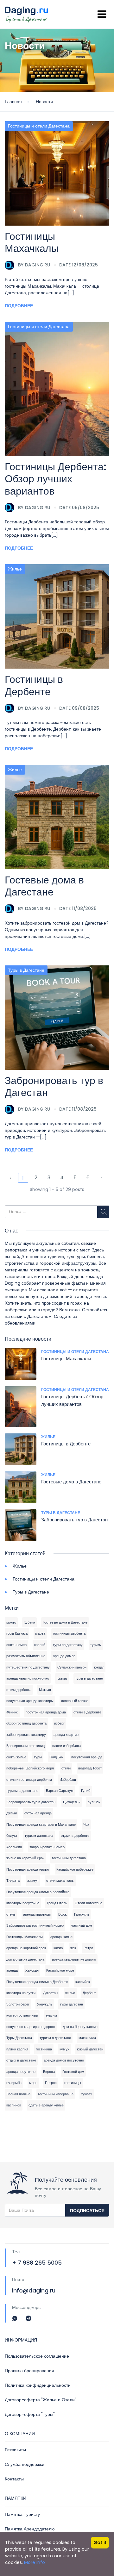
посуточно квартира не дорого (31, 2027)
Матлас (45, 1690)
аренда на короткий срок (26, 1948)
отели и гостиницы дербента (29, 1780)
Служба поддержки (25, 2464)
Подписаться (87, 2211)
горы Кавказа (17, 1633)
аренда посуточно (21, 2072)
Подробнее (19, 306)
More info (35, 2562)
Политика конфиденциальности (38, 2385)
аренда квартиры (37, 1914)
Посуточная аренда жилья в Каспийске (38, 1892)
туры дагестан (71, 2004)
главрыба (14, 2083)
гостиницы (73, 2083)
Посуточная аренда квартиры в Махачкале (41, 1824)
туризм (96, 1645)
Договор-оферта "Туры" (30, 2414)
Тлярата (13, 1881)
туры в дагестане (89, 1678)
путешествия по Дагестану (28, 1667)
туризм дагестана (39, 1836)
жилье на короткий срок (25, 1858)
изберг (59, 1723)
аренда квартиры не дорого (74, 1959)
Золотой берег (18, 2004)
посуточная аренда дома (46, 1712)
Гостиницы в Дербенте (34, 685)
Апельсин (14, 1847)
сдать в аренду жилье (46, 2105)
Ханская (32, 1970)
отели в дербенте (87, 1712)
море (33, 2083)
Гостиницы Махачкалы (32, 242)
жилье (70, 1993)
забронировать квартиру (26, 1735)
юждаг (99, 1667)
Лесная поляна (18, 2094)
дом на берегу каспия (80, 2027)
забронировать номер (47, 1847)
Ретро (88, 1948)
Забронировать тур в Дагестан (54, 1086)
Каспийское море (60, 1970)
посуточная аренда (87, 1757)
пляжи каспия (17, 2049)
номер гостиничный (22, 2015)
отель (11, 1914)
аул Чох (94, 1802)
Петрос (51, 2083)
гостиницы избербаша (56, 2094)
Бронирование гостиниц (25, 1746)
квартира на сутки (21, 1993)
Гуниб (86, 1791)
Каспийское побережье (75, 1869)
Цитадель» (72, 1802)
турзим (51, 2015)
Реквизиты (15, 2450)
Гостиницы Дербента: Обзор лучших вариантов (56, 479)
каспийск (83, 1982)
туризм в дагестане (55, 2038)
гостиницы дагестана (69, 1858)
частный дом (82, 1925)
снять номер (16, 1645)
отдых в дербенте (75, 1836)
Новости (44, 102)
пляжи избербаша (66, 1746)
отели (66, 1768)
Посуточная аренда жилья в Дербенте (37, 1982)
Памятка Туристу (22, 2514)
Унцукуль (45, 2004)
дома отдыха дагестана (25, 1959)
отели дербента (19, 1690)
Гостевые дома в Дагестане (44, 886)
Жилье (15, 569)
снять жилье (16, 1757)
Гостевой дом (73, 2072)
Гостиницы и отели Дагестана (39, 126)
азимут (33, 1881)
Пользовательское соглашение (37, 2356)
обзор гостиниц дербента (26, 1723)
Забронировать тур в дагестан (31, 1802)
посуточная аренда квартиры (30, 1701)
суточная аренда (38, 1813)
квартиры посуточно (23, 1903)
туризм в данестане (22, 1791)
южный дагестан (90, 2049)
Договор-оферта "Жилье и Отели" (41, 2400)
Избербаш (68, 1780)
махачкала (87, 2038)
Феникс (12, 1712)
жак (73, 1948)
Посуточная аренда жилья (28, 1869)
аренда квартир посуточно (28, 1678)
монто (11, 1622)
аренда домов (64, 1656)
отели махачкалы (60, 1881)
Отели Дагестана (89, 1903)
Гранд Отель (57, 1903)
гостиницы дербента (69, 1633)
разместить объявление (26, 1656)
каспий (40, 1645)
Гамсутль (82, 1914)
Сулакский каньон (72, 1667)
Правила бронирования (29, 2371)
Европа (49, 2072)
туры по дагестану (68, 1645)
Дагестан (50, 1993)
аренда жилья (61, 1937)
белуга (12, 1836)
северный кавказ (75, 1701)
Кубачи (29, 1622)
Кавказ (62, 1678)
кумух (64, 2049)
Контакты (14, 2479)
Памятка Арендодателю (30, 2529)
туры (38, 1757)
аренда (12, 1970)
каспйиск (14, 2105)
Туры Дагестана (19, 2038)
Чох (86, 1824)
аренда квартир (66, 1735)
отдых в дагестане (21, 2060)
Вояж (62, 1914)
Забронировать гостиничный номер (35, 1925)
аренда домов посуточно (64, 2060)
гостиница (44, 2049)
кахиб (58, 1948)
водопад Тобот (90, 1768)
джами (12, 1813)
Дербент (89, 1993)
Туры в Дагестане (26, 970)
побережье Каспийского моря (30, 1768)
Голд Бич (57, 1757)
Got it (100, 2542)
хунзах (87, 2094)
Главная (13, 102)
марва (40, 1633)
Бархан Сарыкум (60, 1791)
